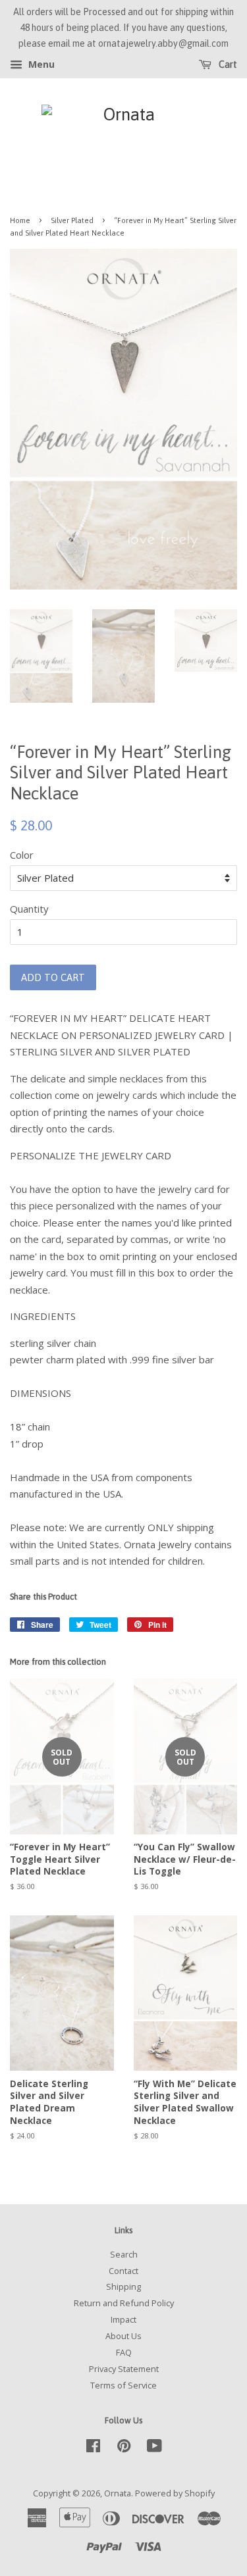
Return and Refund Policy (124, 2303)
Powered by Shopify (175, 2493)
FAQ (124, 2352)
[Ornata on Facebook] (93, 2448)
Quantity (29, 909)
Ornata (118, 2493)
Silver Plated (72, 220)
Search (124, 2254)
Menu (40, 65)
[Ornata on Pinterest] (124, 2448)
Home (20, 220)
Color (22, 855)
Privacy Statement (124, 2369)
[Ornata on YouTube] (154, 2448)
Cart (227, 65)
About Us (123, 2336)
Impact (123, 2319)
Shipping (123, 2286)
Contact (123, 2271)
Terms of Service (123, 2385)
